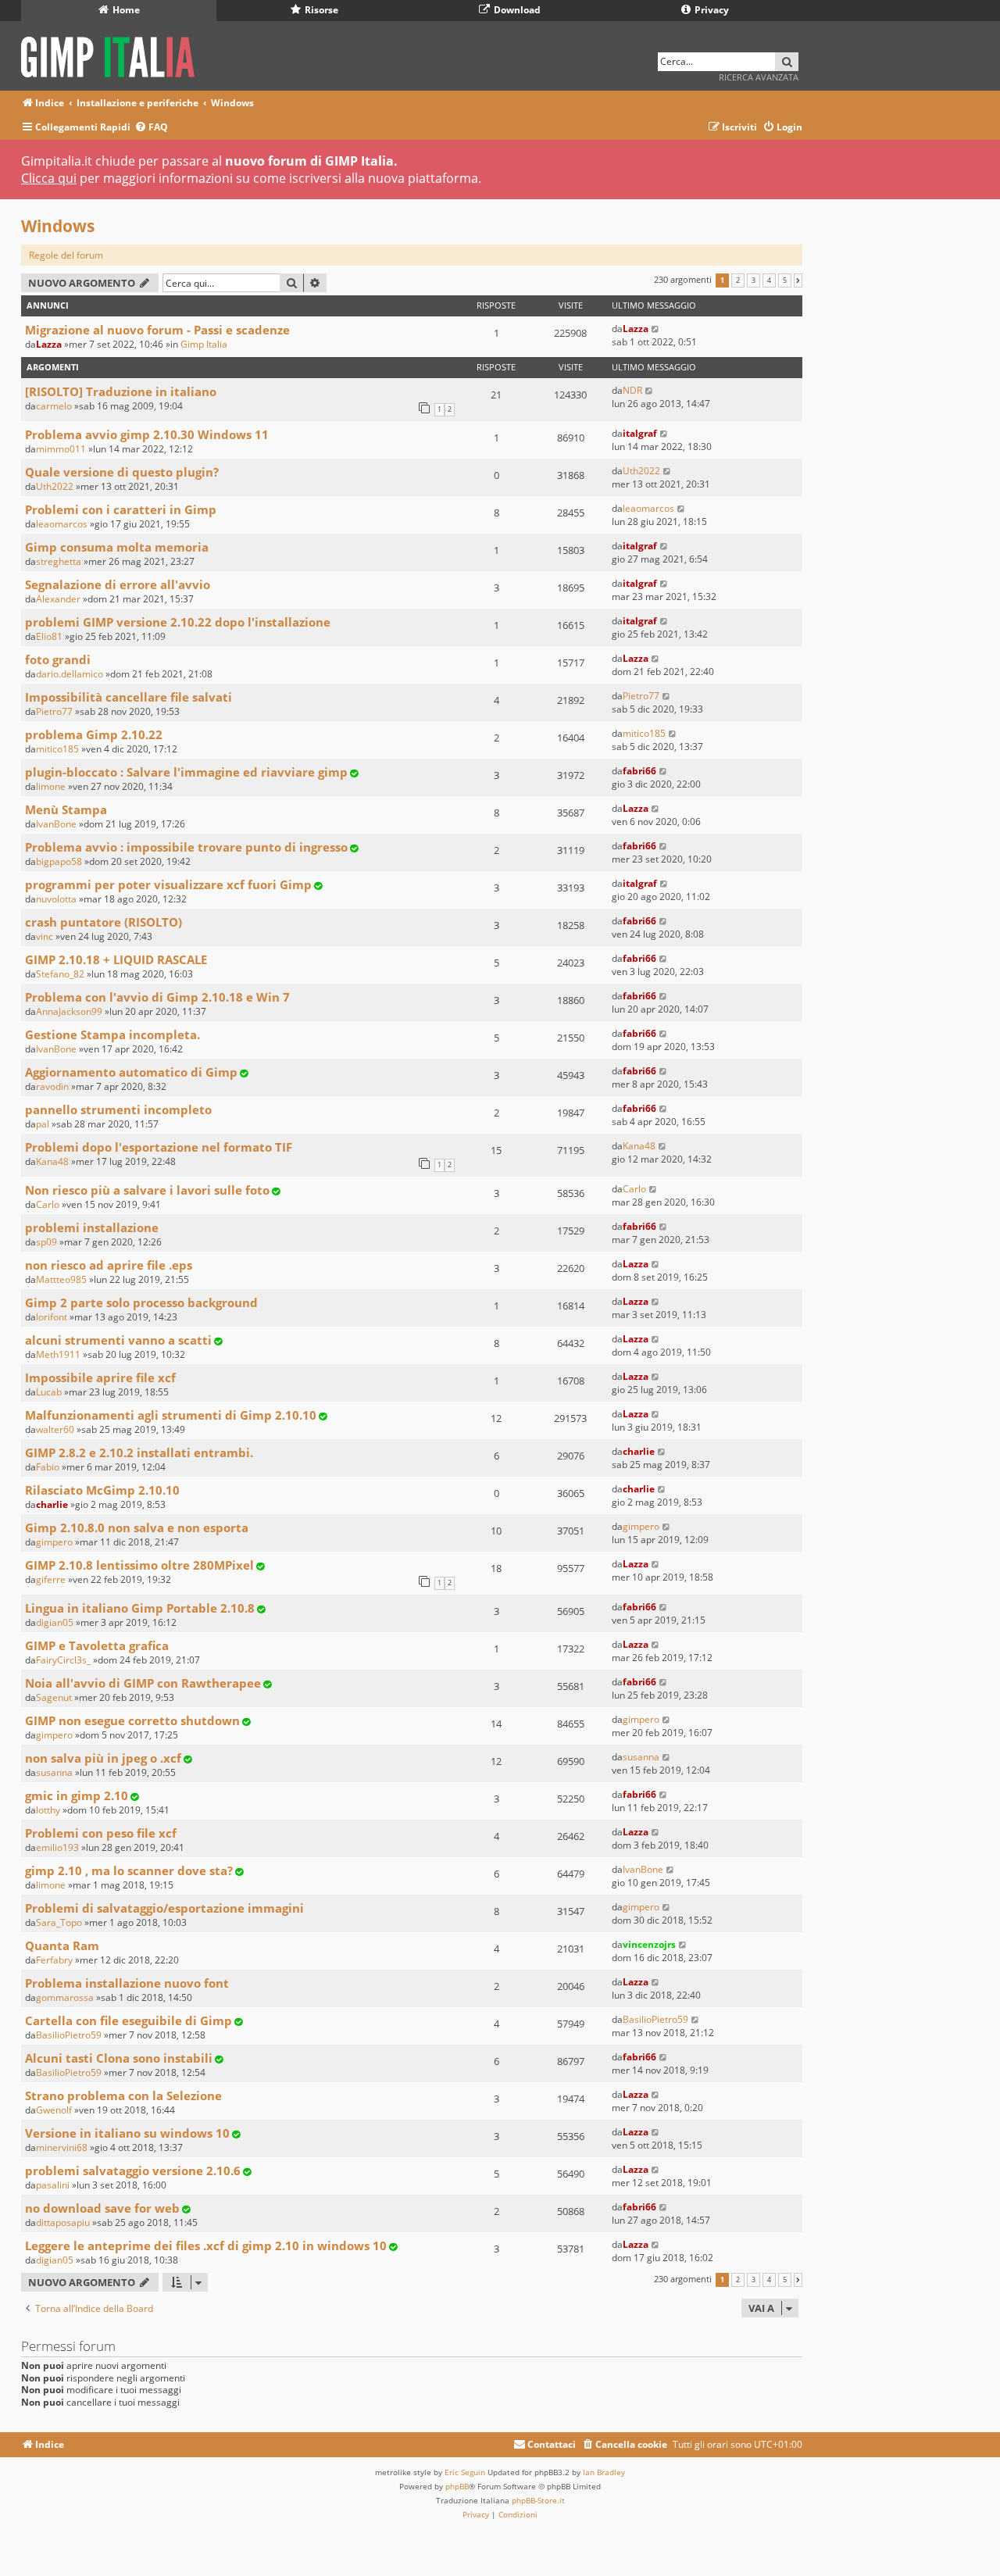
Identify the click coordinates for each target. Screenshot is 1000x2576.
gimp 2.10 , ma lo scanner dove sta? (129, 1870)
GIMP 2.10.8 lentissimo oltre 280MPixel (139, 1565)
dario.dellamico (70, 674)
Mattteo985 (61, 1279)
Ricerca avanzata (759, 77)
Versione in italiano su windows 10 (127, 2133)
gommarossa (65, 1997)
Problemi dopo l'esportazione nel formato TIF (159, 1147)
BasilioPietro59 (69, 2035)
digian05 (55, 1622)
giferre (51, 1579)
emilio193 (57, 1847)
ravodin (52, 1086)
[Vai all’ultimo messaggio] (656, 329)
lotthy (48, 1810)
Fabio (48, 1467)
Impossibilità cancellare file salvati (129, 697)
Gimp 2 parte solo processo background (141, 1302)
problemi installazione (92, 1227)
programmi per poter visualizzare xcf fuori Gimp (168, 884)
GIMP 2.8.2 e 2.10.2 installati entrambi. (139, 1452)
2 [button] (738, 280)
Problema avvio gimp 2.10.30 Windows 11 (147, 434)
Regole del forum (66, 255)
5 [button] (785, 280)
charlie (639, 1451)
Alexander (58, 599)
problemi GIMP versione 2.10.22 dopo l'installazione (178, 622)
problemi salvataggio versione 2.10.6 (133, 2170)
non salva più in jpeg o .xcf (103, 1758)
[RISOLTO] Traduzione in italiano (121, 391)
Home (125, 10)
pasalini (53, 2185)
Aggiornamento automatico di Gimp (131, 1072)
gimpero (54, 1542)
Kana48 (52, 1161)
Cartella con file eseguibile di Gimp (129, 2020)
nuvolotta (56, 899)
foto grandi (58, 659)
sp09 (46, 1242)
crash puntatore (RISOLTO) (104, 922)
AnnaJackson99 (69, 1011)
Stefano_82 (60, 974)
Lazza (49, 344)
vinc (45, 936)
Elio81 (49, 636)
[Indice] (113, 54)
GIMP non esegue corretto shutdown (132, 1720)
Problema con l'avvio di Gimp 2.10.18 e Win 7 (157, 997)
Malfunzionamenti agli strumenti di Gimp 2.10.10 (171, 1415)
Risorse (320, 10)
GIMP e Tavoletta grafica (97, 1645)
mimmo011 (61, 449)
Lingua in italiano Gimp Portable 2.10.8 (140, 1608)
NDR (632, 390)
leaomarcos (62, 524)
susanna (54, 1772)
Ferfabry (54, 1960)
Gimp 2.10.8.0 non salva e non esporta (137, 1527)
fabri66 (639, 771)
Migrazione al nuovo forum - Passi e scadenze (157, 330)
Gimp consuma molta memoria (117, 547)
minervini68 (62, 2147)
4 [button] (769, 280)
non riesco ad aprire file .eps (109, 1265)
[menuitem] (151, 128)
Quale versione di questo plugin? (122, 472)
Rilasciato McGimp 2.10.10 (102, 1490)
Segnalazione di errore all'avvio (118, 584)
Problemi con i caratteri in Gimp (121, 509)
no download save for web (102, 2208)
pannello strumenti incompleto (118, 1109)
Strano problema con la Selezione (123, 2095)
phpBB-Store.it (538, 2500)
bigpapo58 (59, 861)
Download (516, 10)
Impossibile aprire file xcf (100, 1377)
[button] (798, 280)
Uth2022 (55, 486)
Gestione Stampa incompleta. (112, 1034)
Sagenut (54, 1697)
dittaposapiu (63, 2222)
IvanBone (56, 824)
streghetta (59, 561)
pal (43, 1124)
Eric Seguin (465, 2472)
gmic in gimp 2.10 (77, 1795)
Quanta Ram (62, 1945)
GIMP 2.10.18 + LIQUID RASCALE (116, 959)
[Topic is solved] (354, 773)
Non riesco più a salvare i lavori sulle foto (147, 1190)
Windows (58, 226)
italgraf (640, 433)
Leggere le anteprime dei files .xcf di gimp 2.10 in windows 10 (206, 2246)
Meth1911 (58, 1354)
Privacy (711, 10)
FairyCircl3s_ (63, 1660)
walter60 (55, 1429)
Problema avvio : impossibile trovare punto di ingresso (186, 847)
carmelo (54, 406)
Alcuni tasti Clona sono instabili (119, 2058)
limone (51, 786)
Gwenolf (54, 2110)
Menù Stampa (66, 809)
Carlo (48, 1204)
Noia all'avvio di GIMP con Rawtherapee (143, 1683)
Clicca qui (49, 178)
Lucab (49, 1392)
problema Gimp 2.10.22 (94, 734)
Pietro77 (54, 711)
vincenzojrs (649, 1944)
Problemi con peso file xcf (101, 1833)
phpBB (457, 2486)
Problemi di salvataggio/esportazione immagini (164, 1908)
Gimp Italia (204, 344)
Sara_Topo (59, 1922)
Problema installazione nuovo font (127, 1983)
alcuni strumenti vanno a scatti (118, 1340)
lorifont (52, 1317)
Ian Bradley (604, 2472)
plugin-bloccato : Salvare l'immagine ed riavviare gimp (186, 772)
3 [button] (754, 280)
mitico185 (57, 749)
